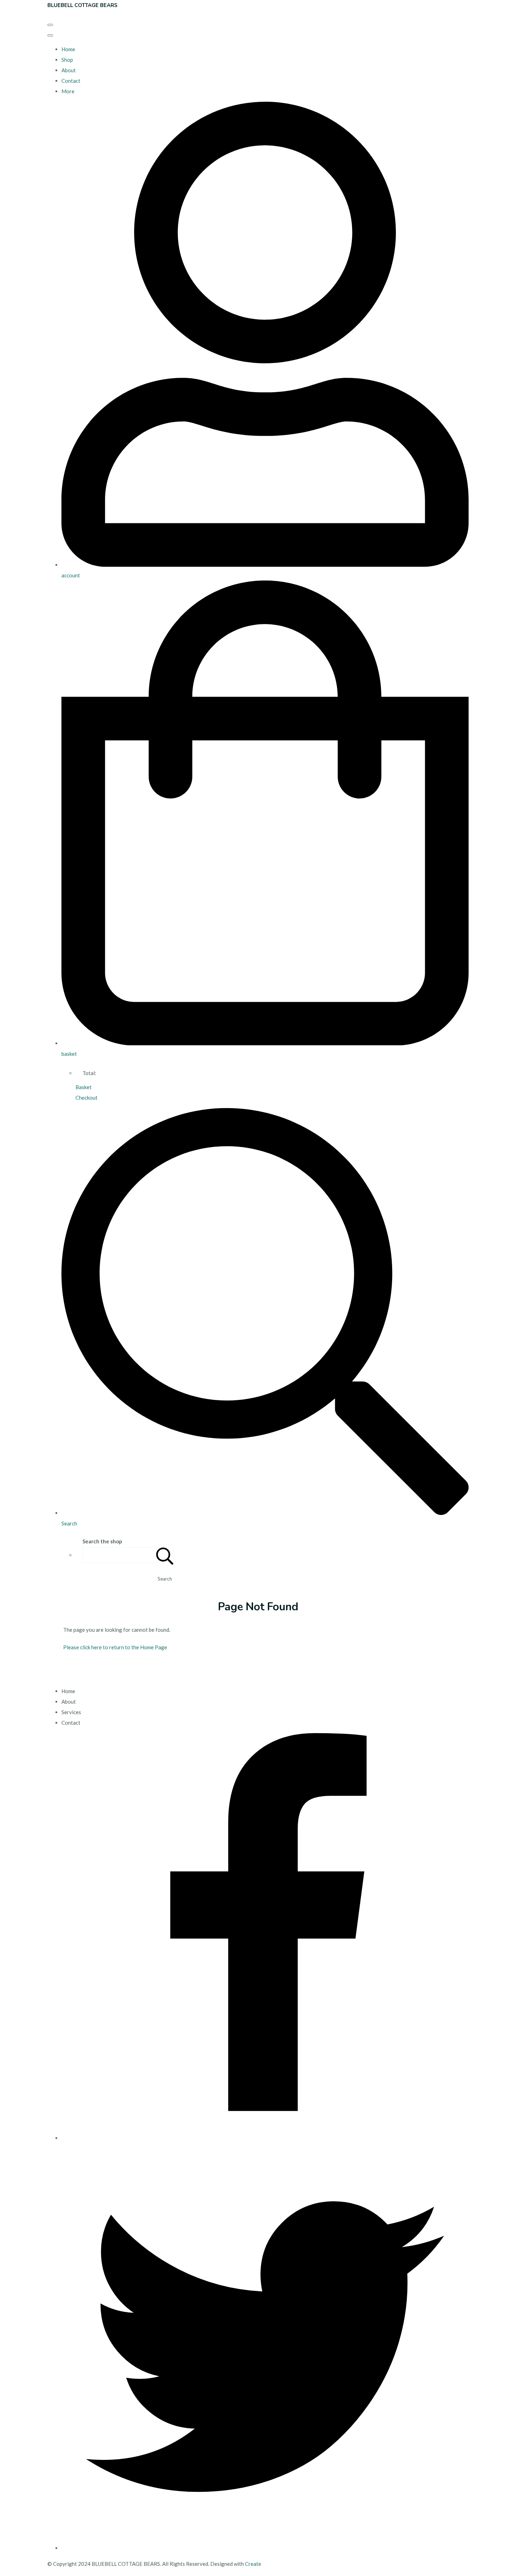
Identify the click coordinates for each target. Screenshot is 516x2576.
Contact (71, 81)
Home (68, 49)
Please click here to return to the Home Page (115, 1647)
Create (253, 2564)
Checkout (87, 1098)
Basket (84, 1087)
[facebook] (265, 2138)
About (69, 70)
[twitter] (265, 2548)
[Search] (165, 1555)
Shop (67, 60)
